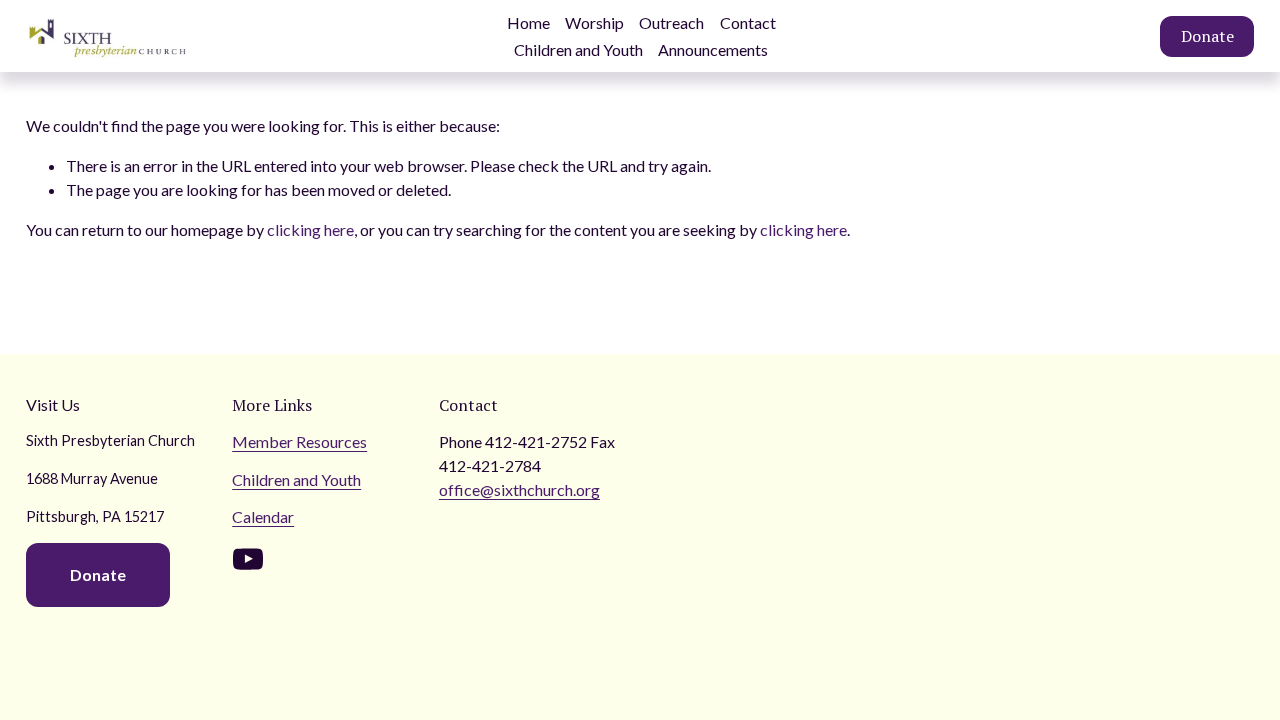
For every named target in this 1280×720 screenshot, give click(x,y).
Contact (748, 22)
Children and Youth (578, 49)
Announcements (713, 49)
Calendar (263, 516)
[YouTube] (248, 559)
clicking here (310, 229)
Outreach (671, 22)
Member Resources (299, 441)
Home (528, 22)
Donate (1207, 36)
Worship (594, 22)
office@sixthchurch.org (519, 489)
